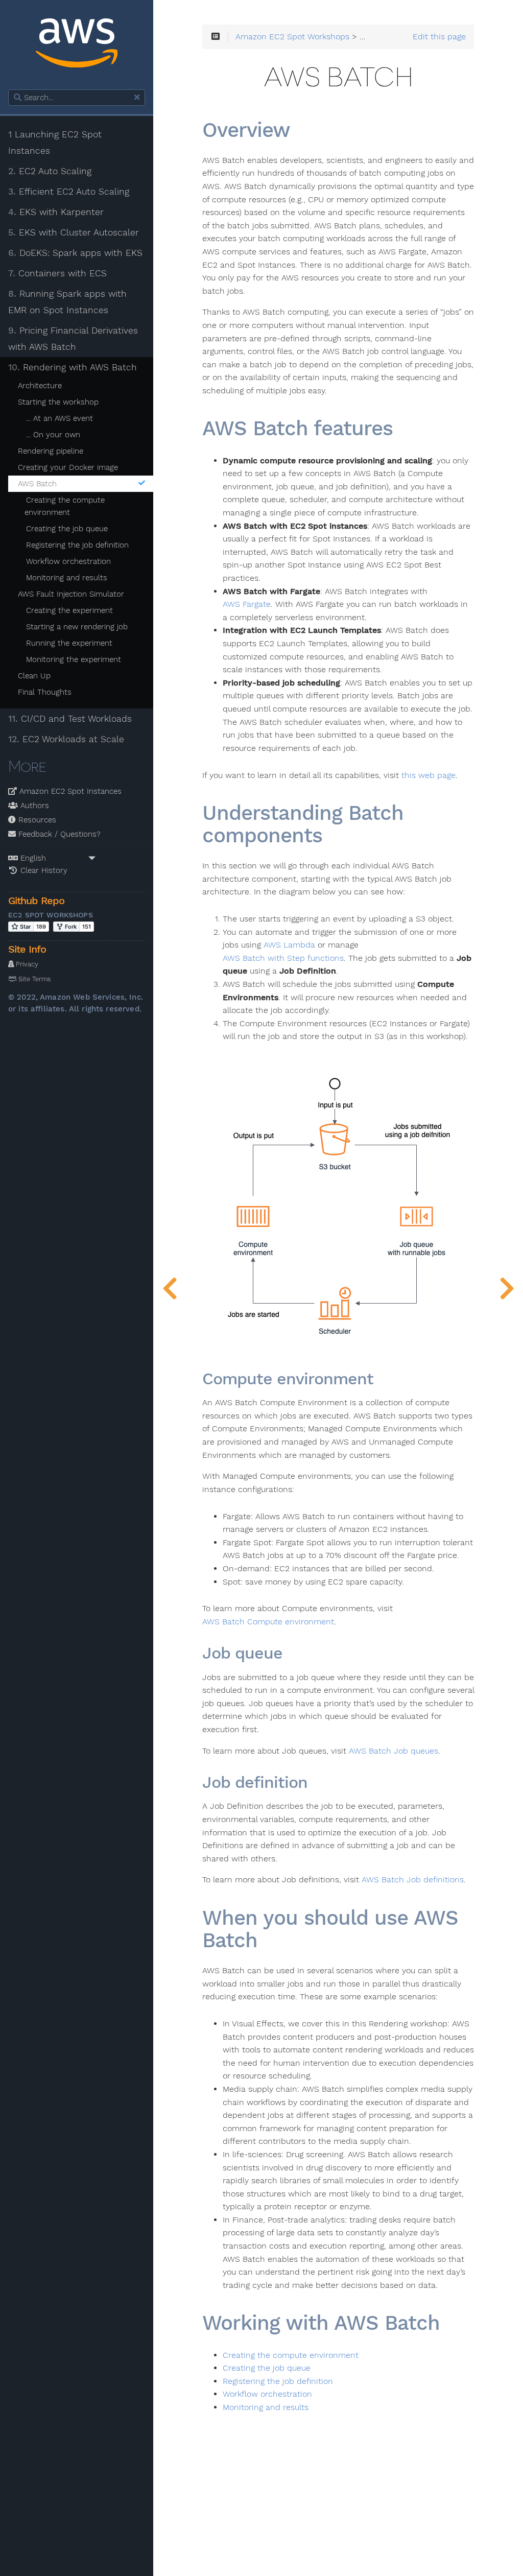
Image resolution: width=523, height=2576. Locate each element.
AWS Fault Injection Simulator (71, 594)
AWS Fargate (247, 604)
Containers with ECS (57, 273)
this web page (429, 775)
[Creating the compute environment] (507, 1288)
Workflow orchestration (68, 561)
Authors (33, 806)
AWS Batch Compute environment (268, 1622)
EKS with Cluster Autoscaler (74, 232)
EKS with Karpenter (56, 212)
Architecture (40, 386)
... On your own (53, 435)
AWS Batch (37, 484)
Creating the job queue (67, 529)
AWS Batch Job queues (394, 1751)
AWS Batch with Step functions (283, 958)
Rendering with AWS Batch (73, 367)
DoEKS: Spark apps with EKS (75, 253)
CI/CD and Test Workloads (70, 719)
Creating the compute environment (65, 506)
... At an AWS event (60, 418)
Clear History (43, 870)
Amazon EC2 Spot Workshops (292, 37)
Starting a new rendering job (77, 627)
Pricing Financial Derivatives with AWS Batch (73, 339)
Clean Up (34, 676)
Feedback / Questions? (58, 834)
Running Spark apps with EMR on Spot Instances (67, 302)
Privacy (26, 964)
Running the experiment (69, 643)
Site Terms (34, 979)
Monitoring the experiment (74, 659)
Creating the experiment (69, 610)
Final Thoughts (45, 692)
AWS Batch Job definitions (413, 1880)
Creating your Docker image (68, 467)
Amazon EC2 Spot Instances (69, 791)
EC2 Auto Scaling (50, 171)
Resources (36, 820)
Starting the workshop (58, 402)
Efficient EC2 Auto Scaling (69, 192)
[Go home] (77, 45)
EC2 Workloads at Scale (66, 739)
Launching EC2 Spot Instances (55, 143)
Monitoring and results (67, 578)
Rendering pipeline (51, 451)
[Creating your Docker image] (170, 1288)
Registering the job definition (77, 545)
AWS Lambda (289, 945)
